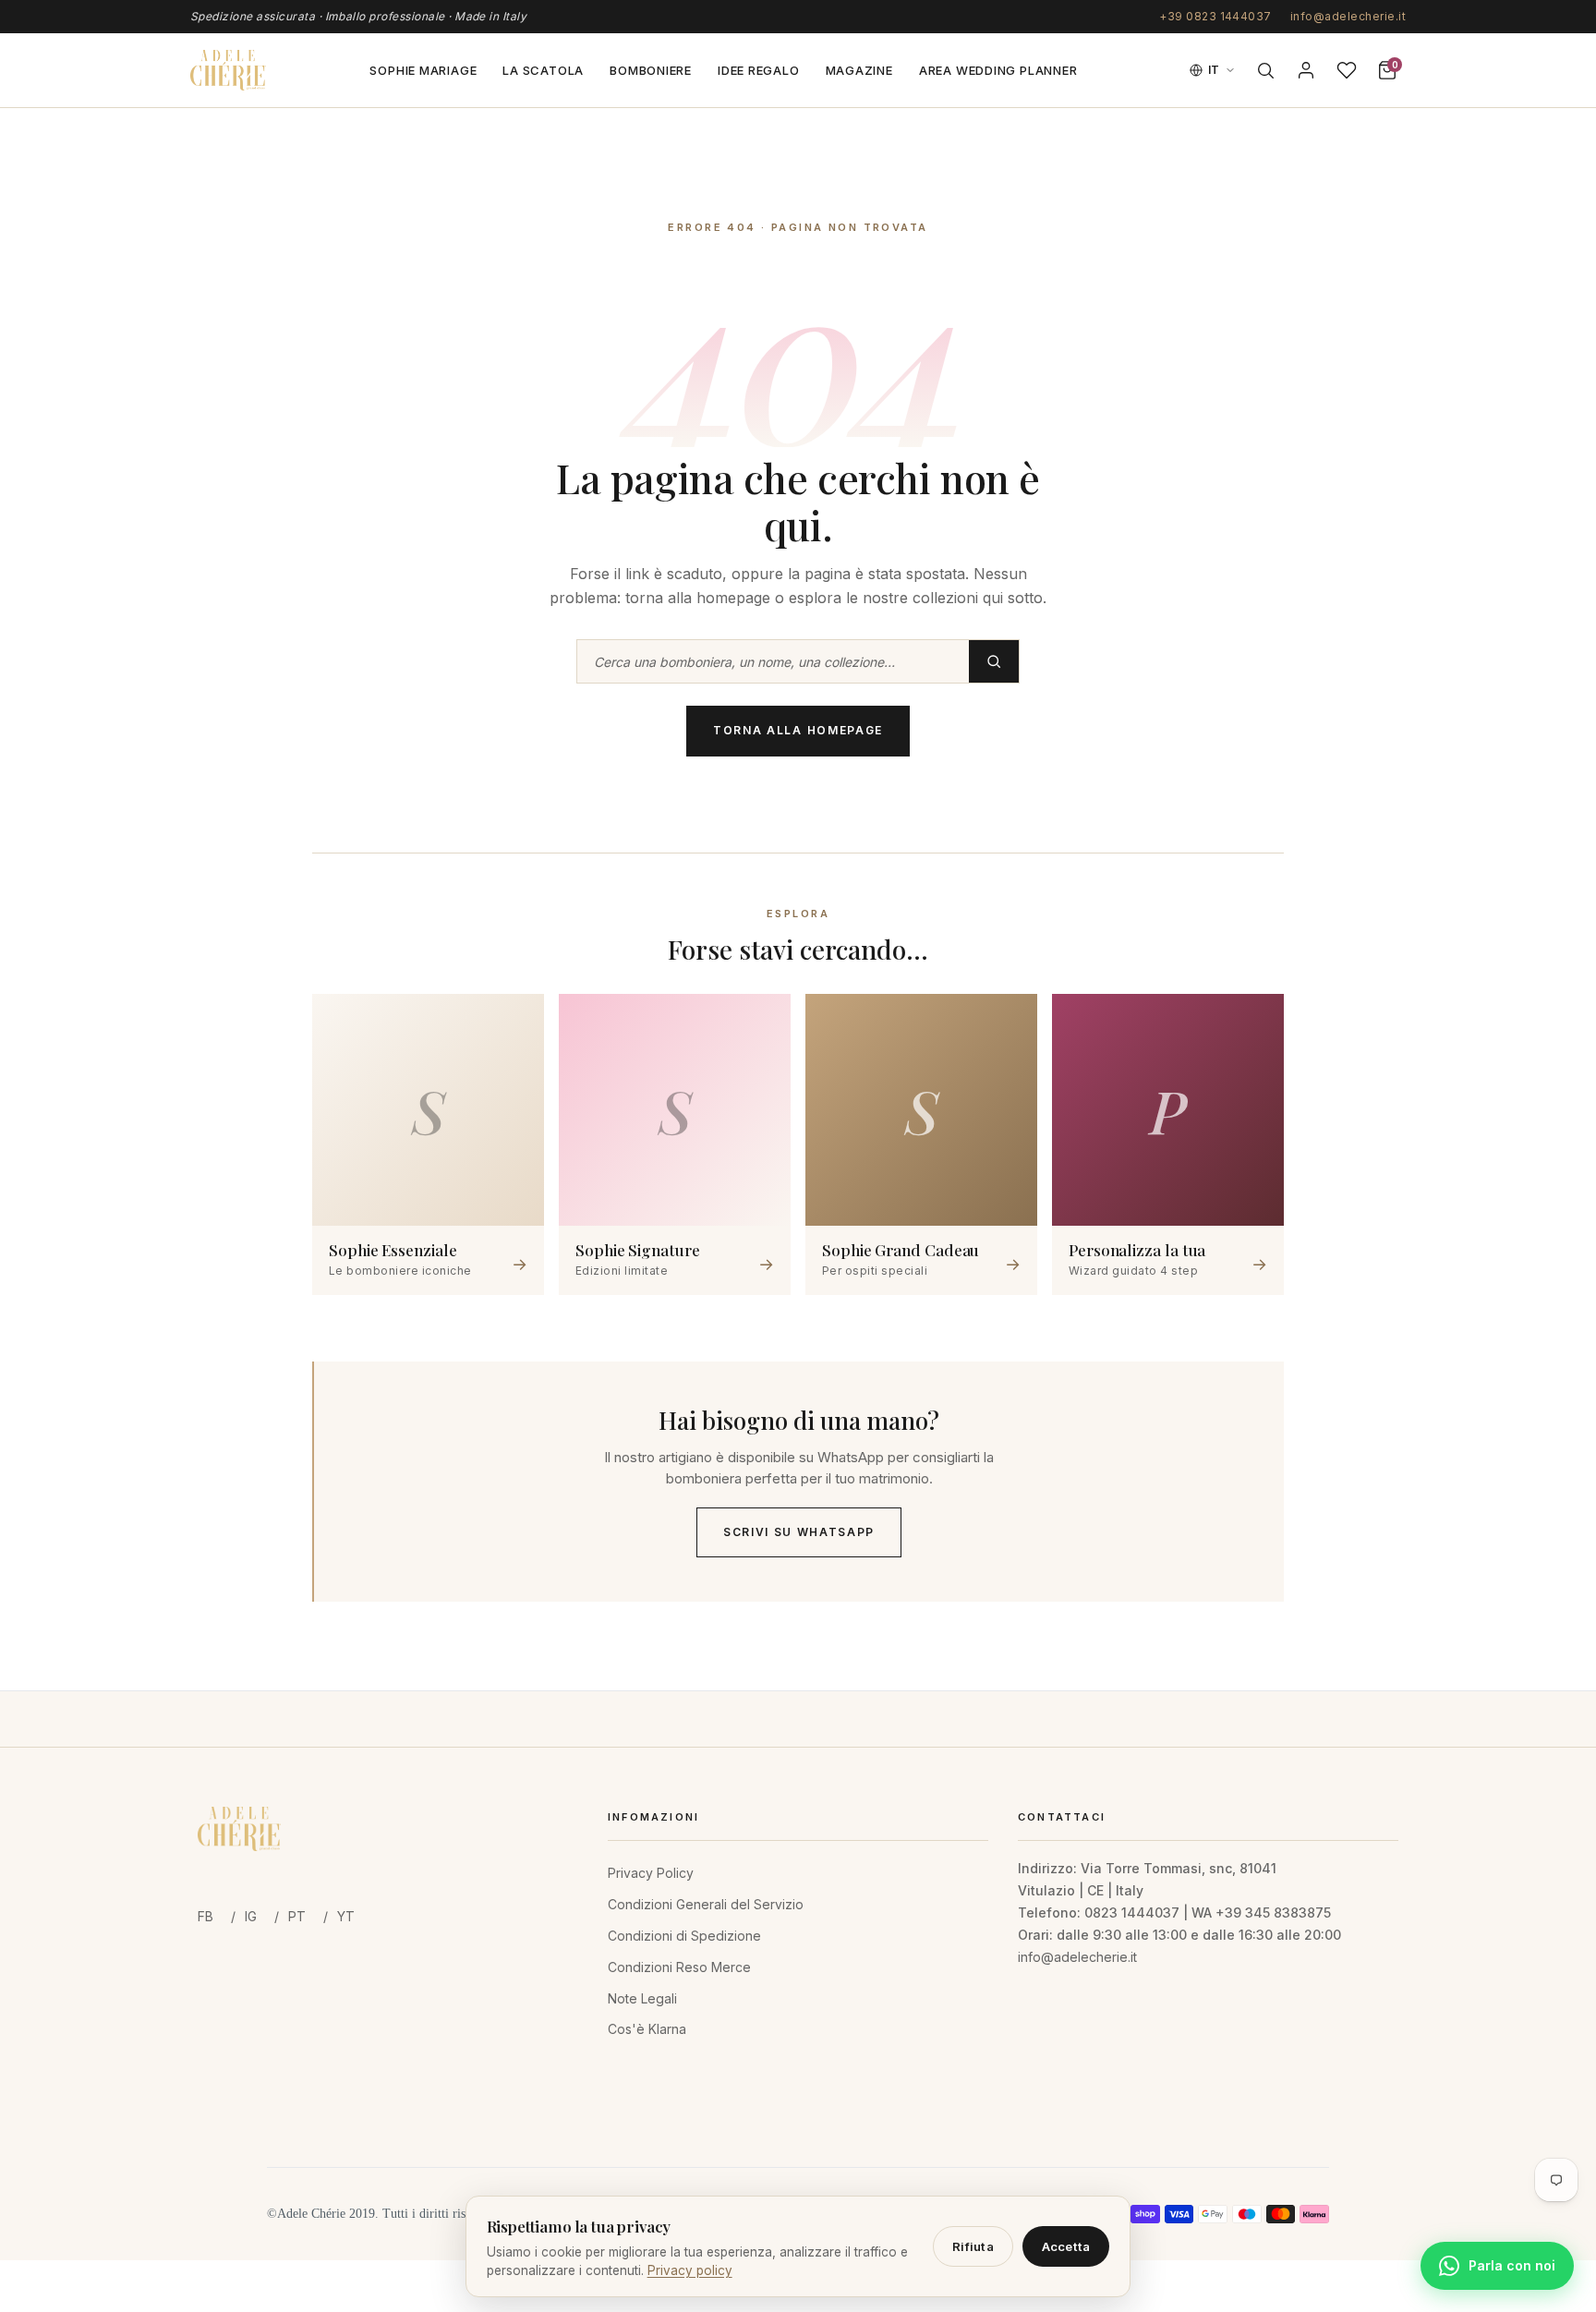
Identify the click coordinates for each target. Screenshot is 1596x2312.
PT (297, 1916)
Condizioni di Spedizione (684, 1936)
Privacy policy (690, 2270)
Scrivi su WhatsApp (799, 1532)
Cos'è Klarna (647, 2029)
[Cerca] (1265, 70)
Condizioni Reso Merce (679, 1967)
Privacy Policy (651, 1873)
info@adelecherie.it (1348, 16)
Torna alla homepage (798, 730)
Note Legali (642, 1998)
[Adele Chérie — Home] (228, 70)
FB (206, 1916)
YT (346, 1916)
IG (251, 1916)
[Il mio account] (1306, 70)
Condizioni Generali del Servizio (706, 1904)
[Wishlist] (1347, 70)
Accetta (1066, 2246)
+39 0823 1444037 (1215, 16)
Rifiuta (973, 2246)
